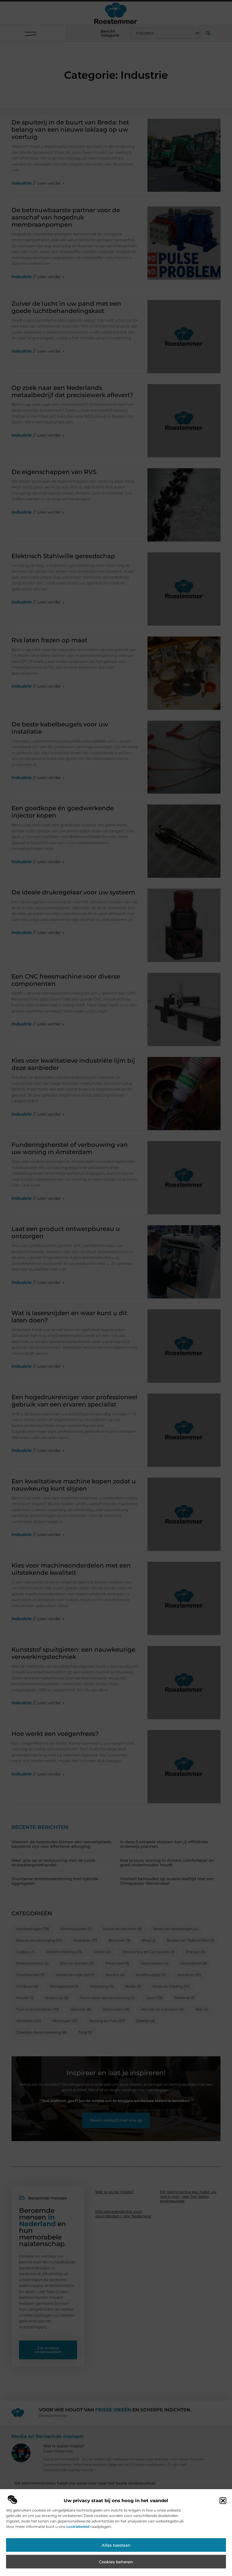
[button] (223, 2501)
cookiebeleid (78, 2527)
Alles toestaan (116, 2545)
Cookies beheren (116, 2562)
